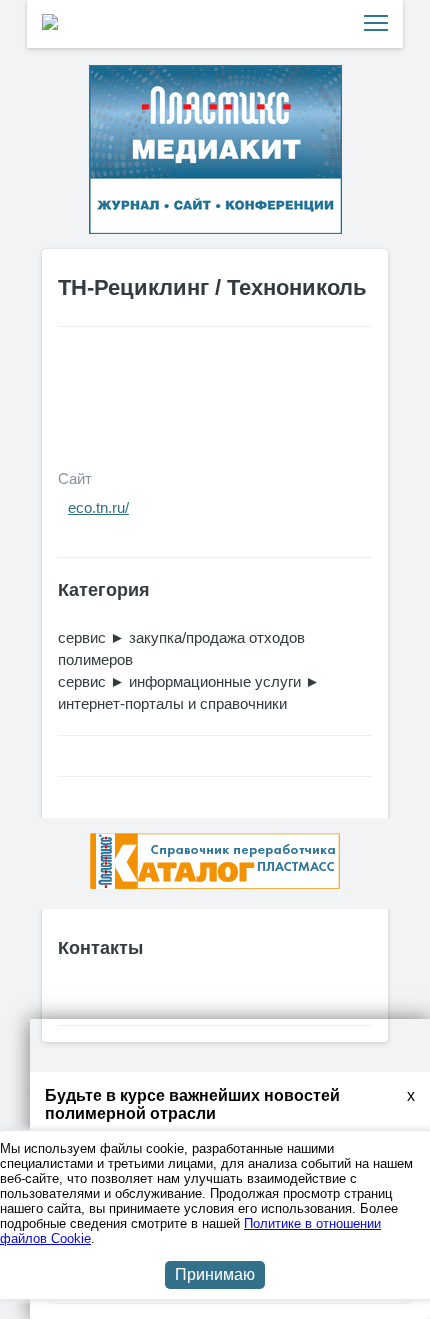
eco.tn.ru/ (98, 507)
